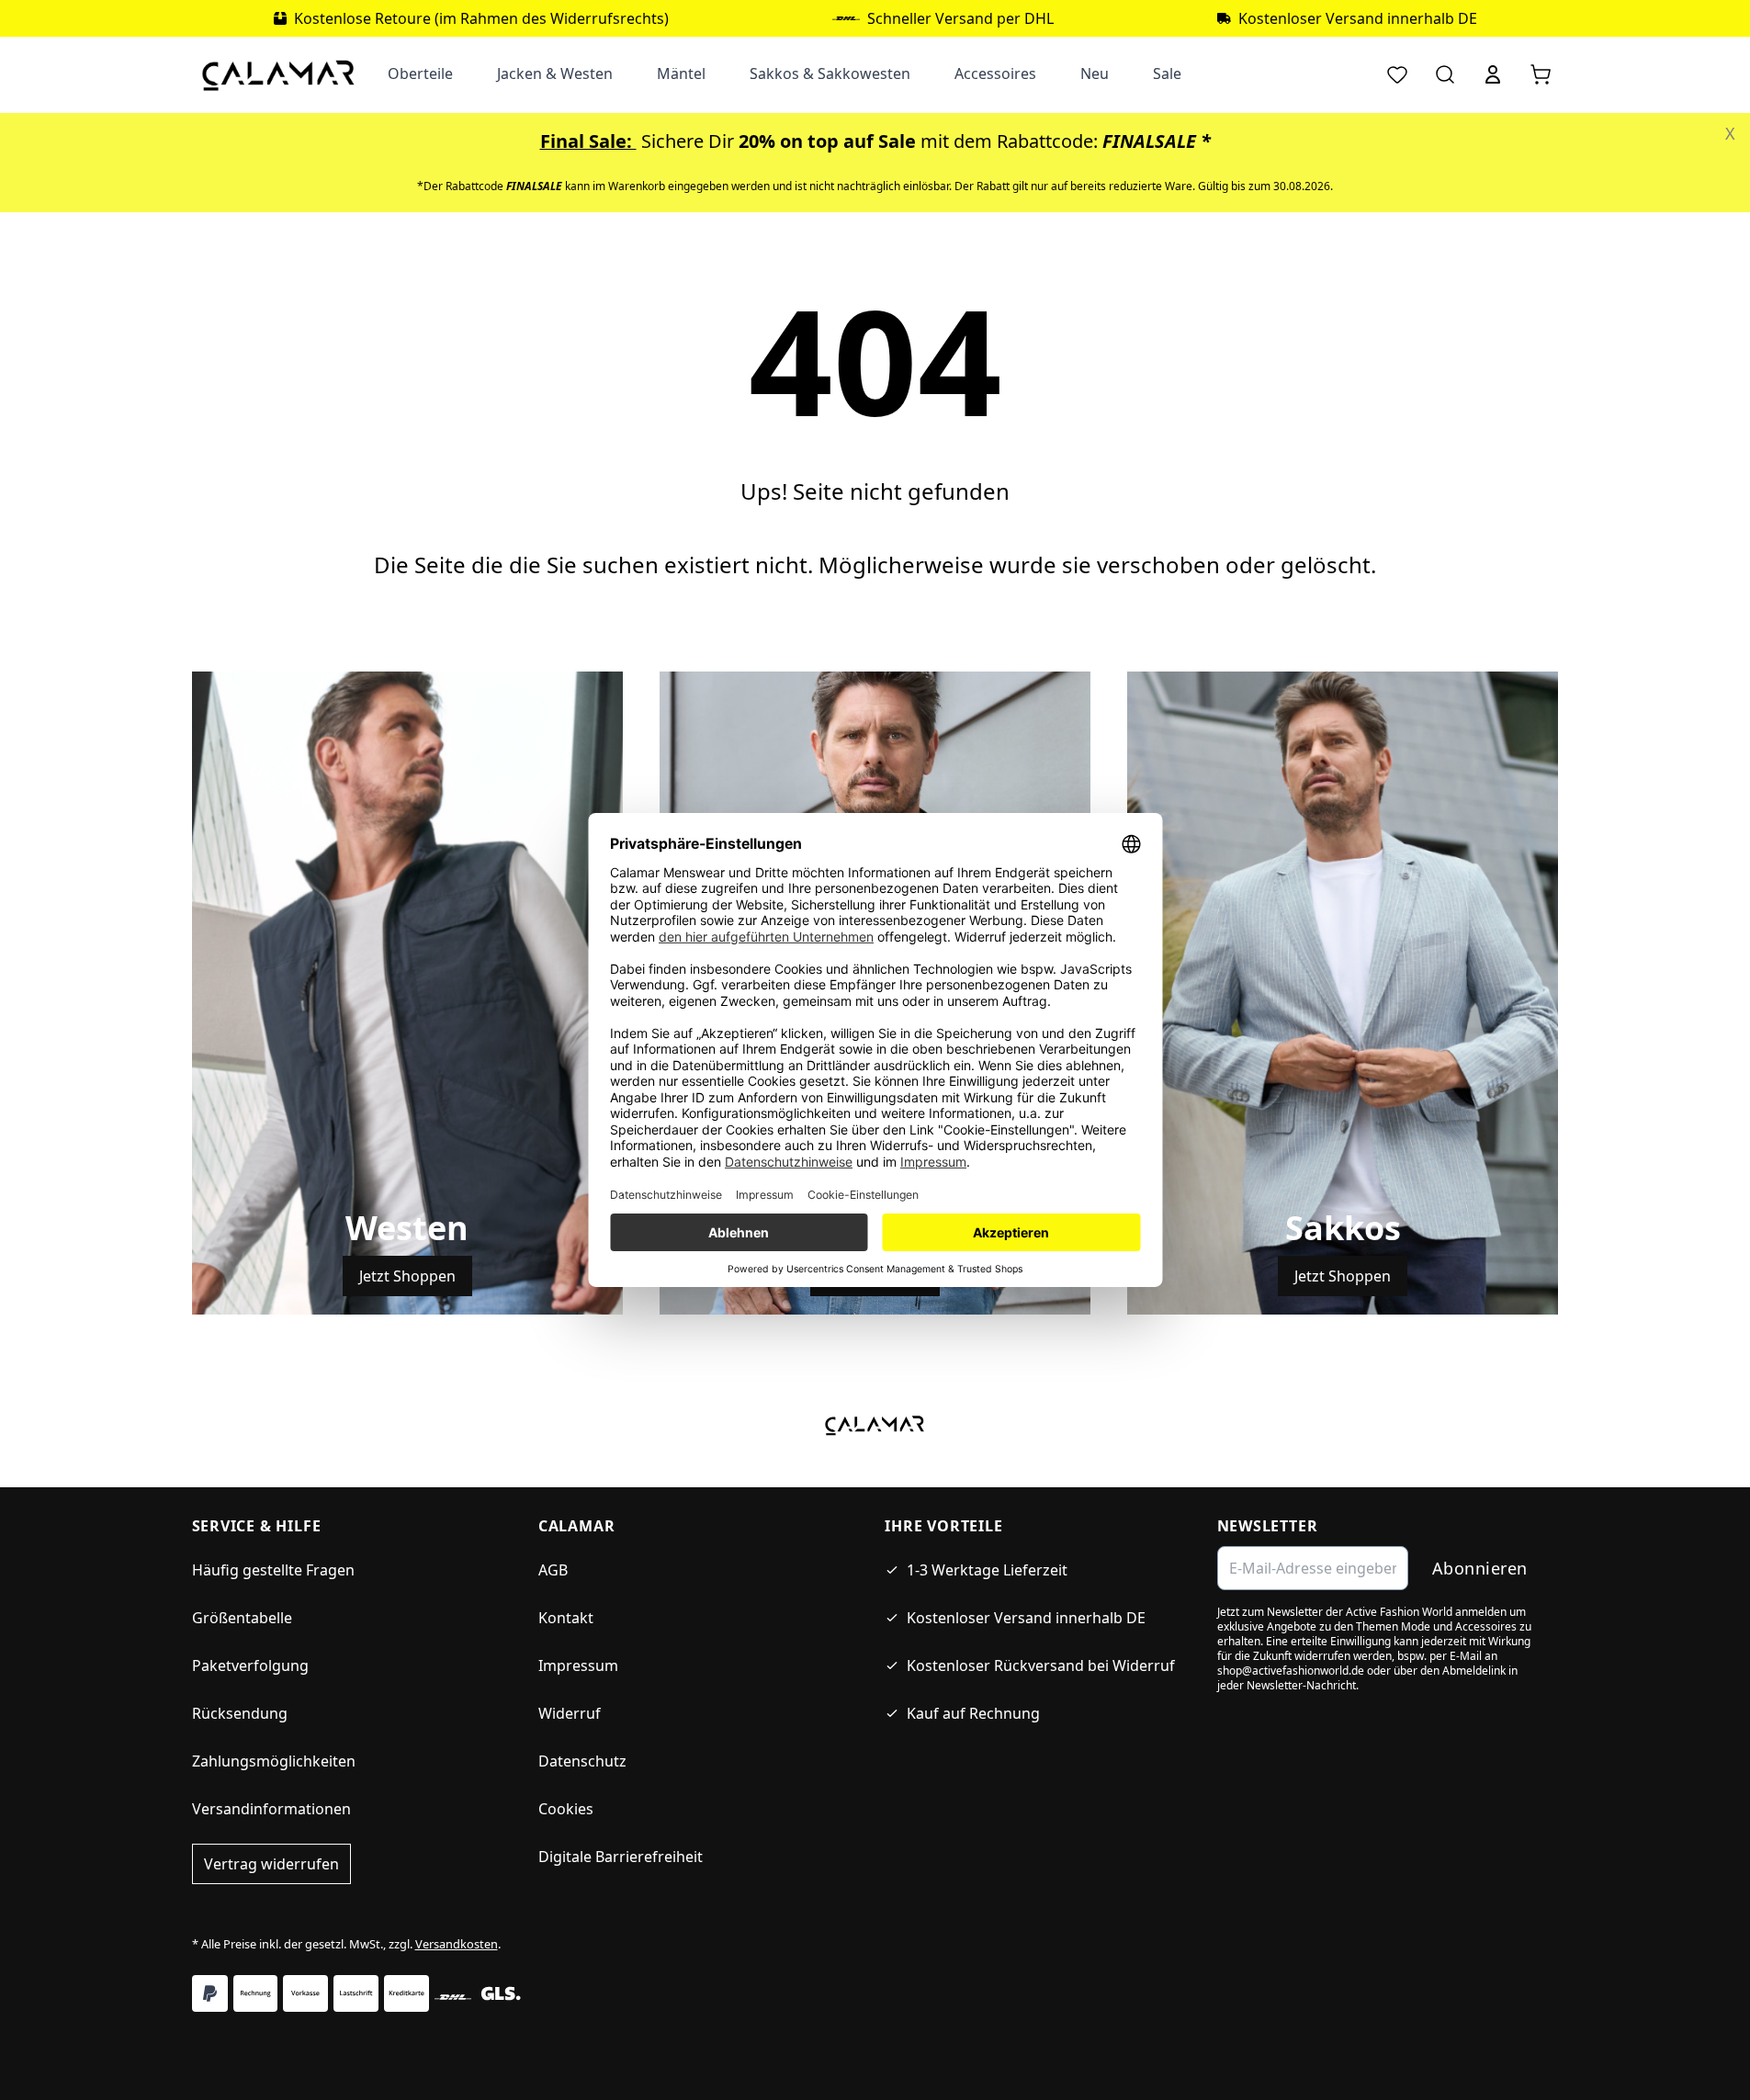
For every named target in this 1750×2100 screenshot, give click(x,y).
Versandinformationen (271, 1809)
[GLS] (501, 1993)
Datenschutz (582, 1761)
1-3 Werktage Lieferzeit (987, 1570)
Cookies (566, 1809)
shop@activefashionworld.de (1291, 1671)
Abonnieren (1480, 1568)
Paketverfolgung (250, 1665)
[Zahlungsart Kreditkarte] (406, 1993)
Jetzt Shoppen (407, 1276)
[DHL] (453, 1997)
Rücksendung (240, 1713)
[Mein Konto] (1493, 74)
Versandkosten (457, 1944)
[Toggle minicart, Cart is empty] (1541, 74)
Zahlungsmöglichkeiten (274, 1761)
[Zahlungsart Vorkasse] (305, 1993)
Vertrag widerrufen (271, 1864)
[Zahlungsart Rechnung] (256, 1993)
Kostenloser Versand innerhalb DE (1026, 1618)
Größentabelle (242, 1618)
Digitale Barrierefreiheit (621, 1857)
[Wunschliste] (1397, 74)
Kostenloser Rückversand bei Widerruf (1041, 1665)
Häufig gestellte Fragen (273, 1570)
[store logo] (279, 74)
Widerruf (570, 1713)
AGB (553, 1570)
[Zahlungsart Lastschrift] (356, 1993)
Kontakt (566, 1618)
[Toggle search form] (1445, 74)
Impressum (578, 1665)
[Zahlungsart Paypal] (210, 1993)
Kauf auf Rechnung (973, 1713)
